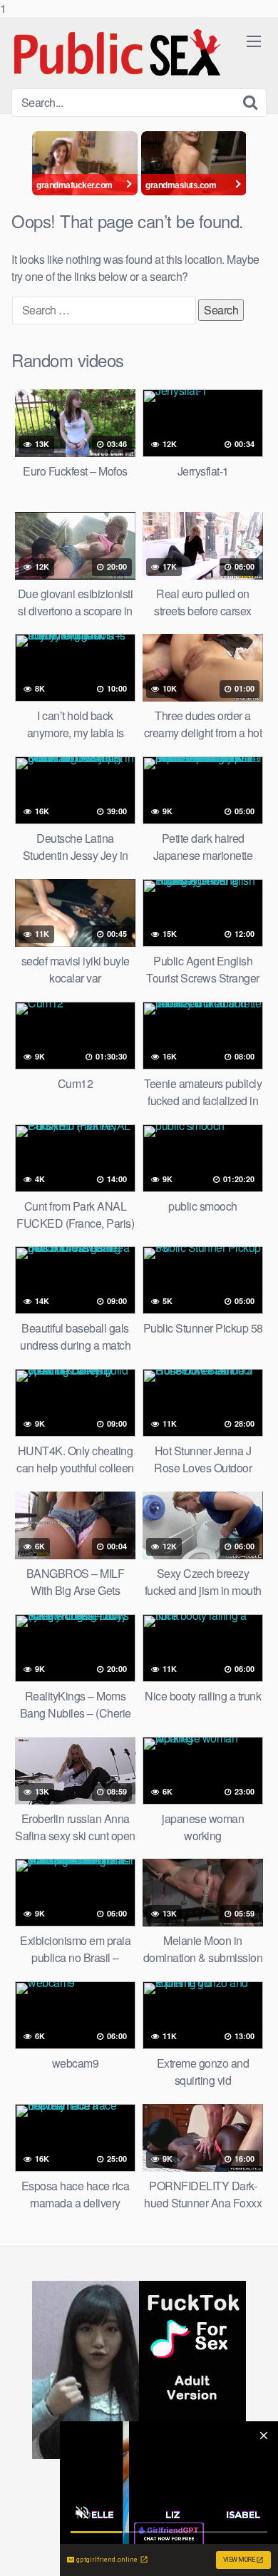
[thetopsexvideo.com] (118, 53)
